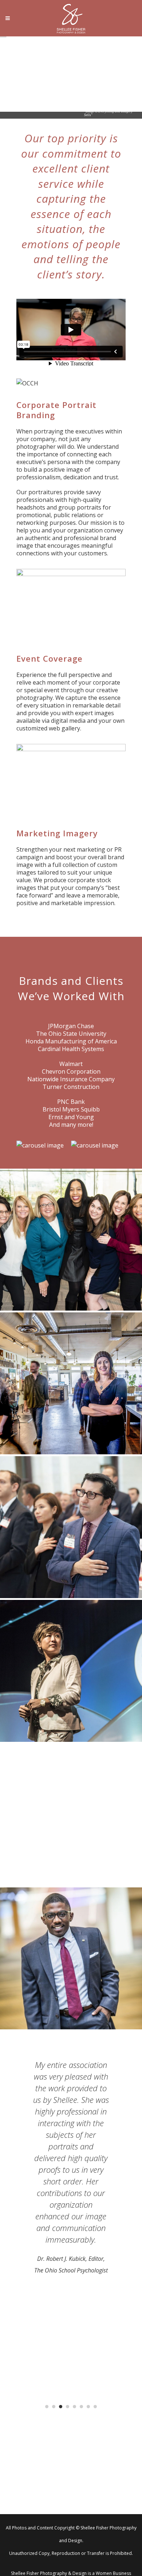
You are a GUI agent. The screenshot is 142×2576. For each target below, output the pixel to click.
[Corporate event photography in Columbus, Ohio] (71, 1815)
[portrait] (71, 1240)
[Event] (71, 1671)
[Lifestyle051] (71, 1383)
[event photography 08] (71, 1527)
